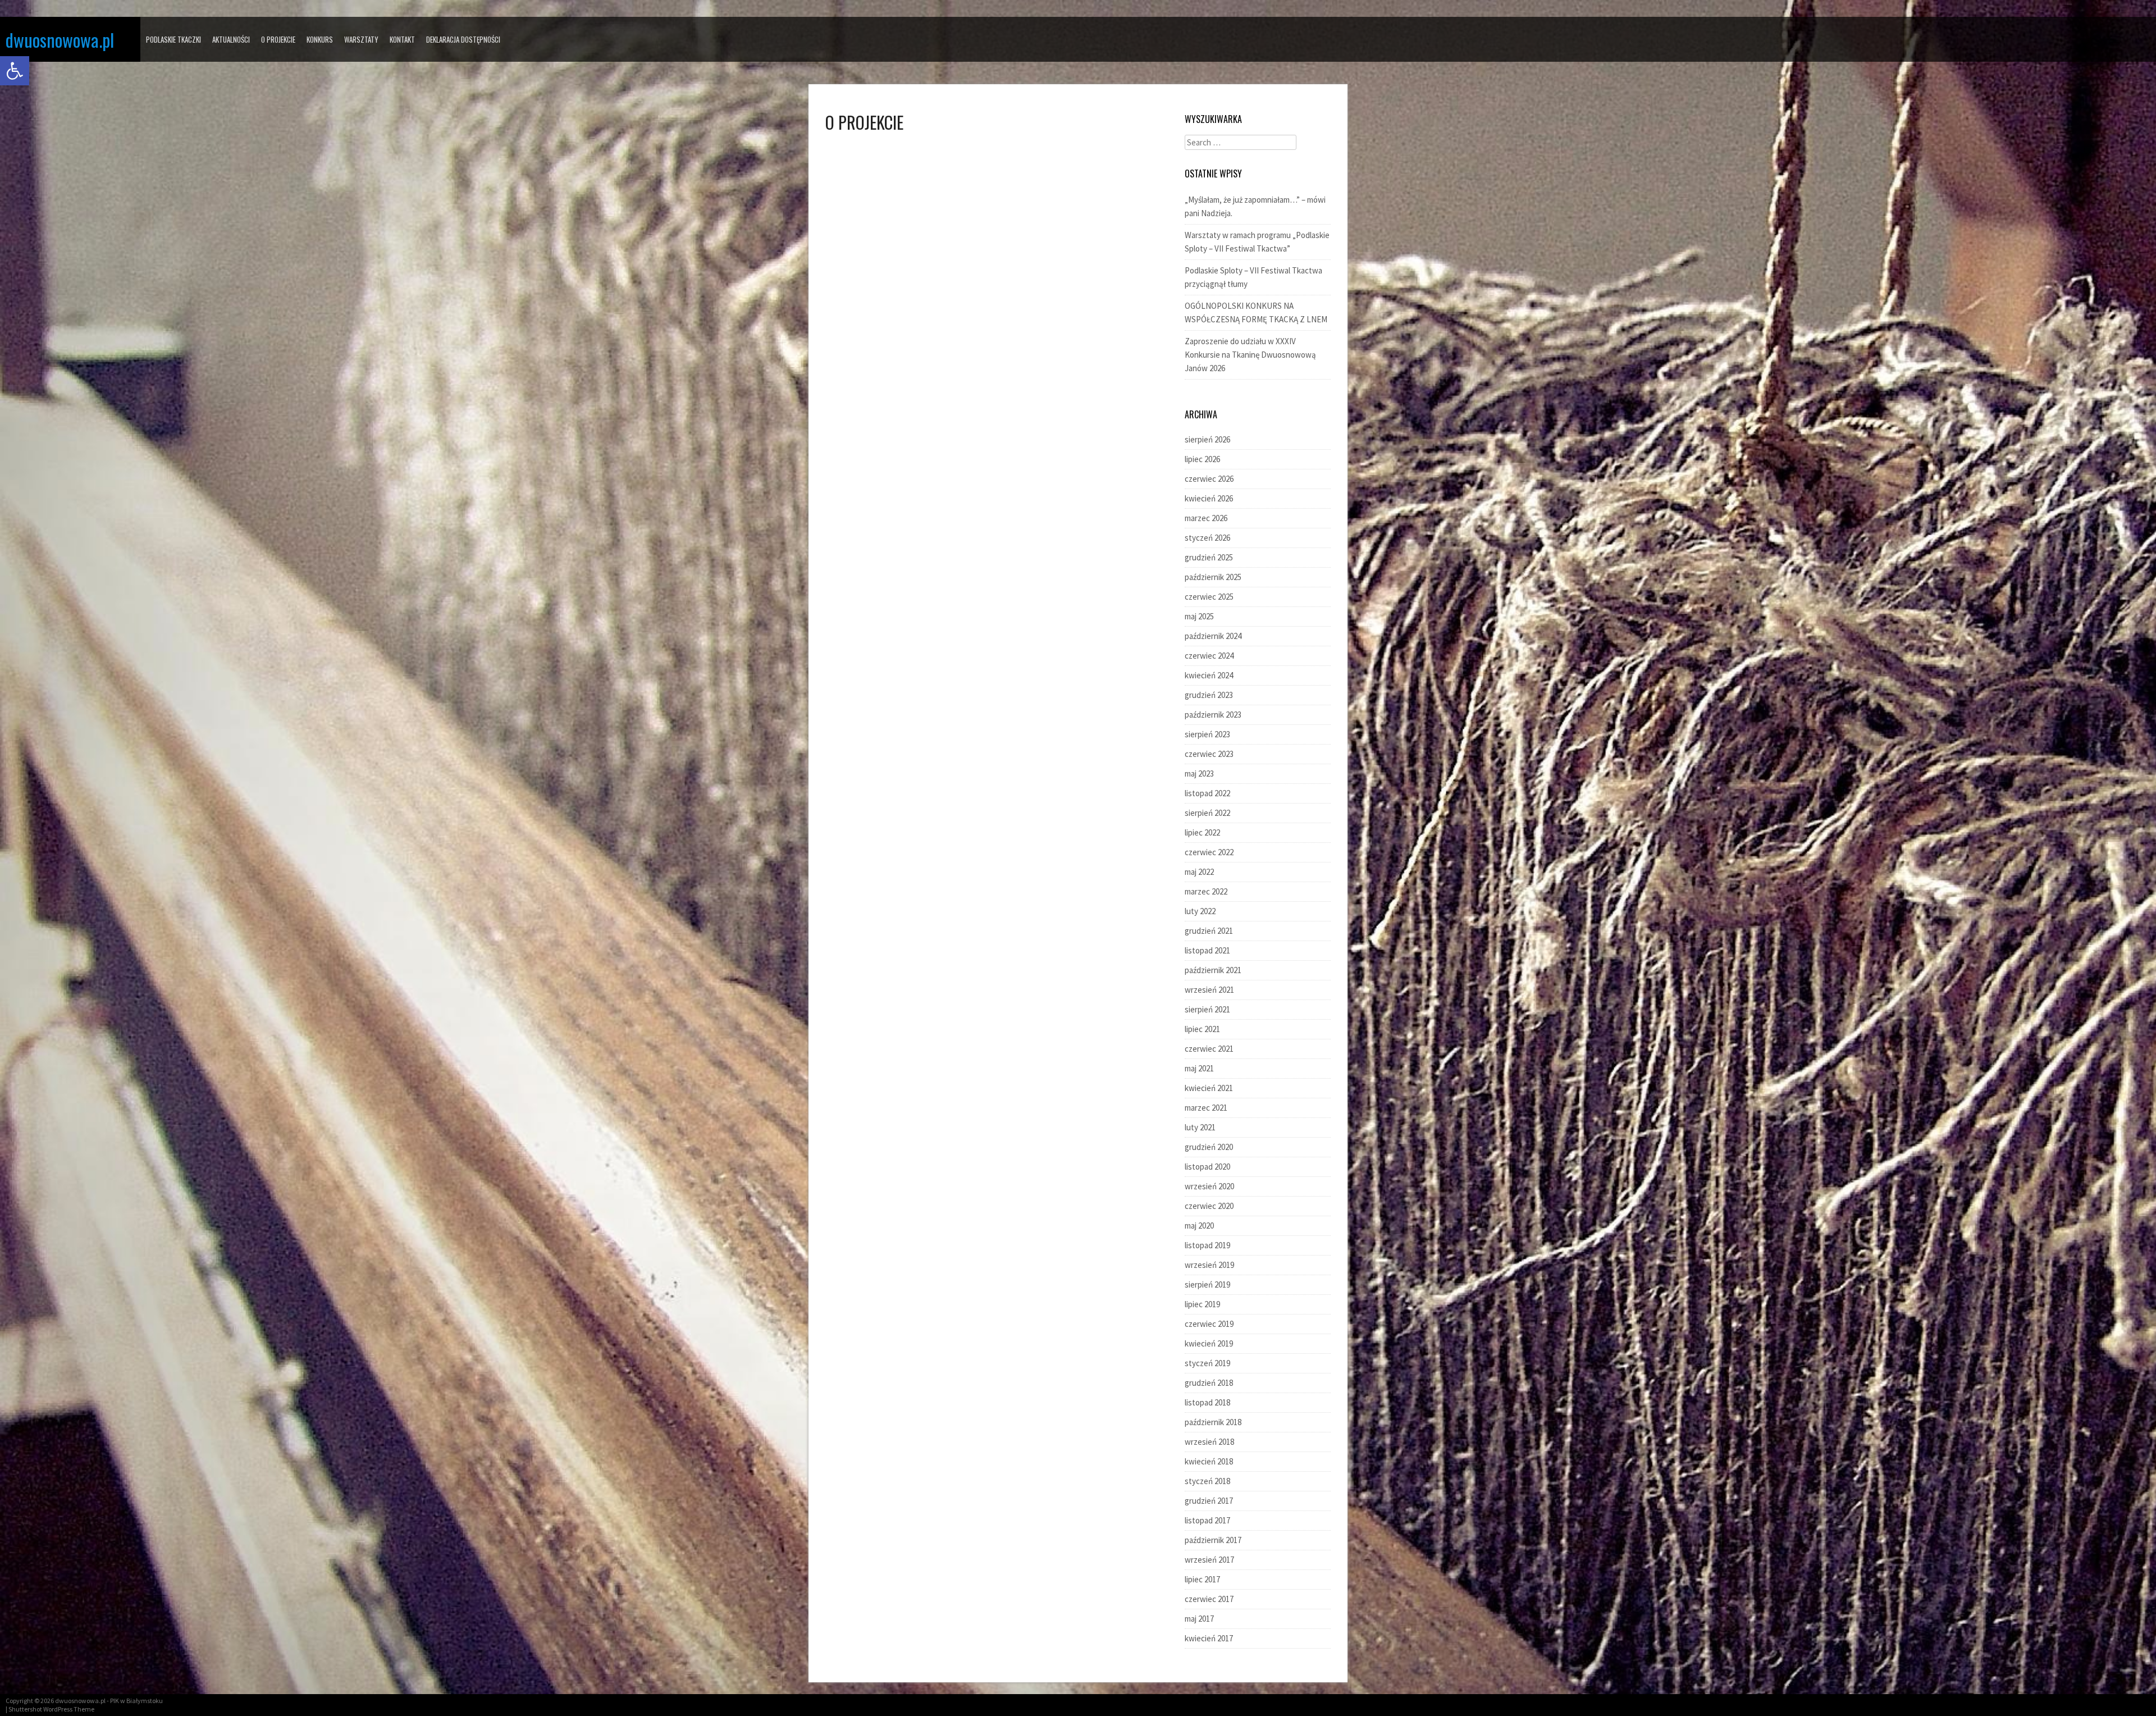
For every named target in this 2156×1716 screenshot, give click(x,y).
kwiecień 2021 (1209, 1088)
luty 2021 (1200, 1127)
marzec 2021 (1206, 1108)
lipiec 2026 (1202, 459)
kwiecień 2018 (1209, 1461)
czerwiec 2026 (1209, 479)
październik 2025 (1213, 577)
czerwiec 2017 (1209, 1599)
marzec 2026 (1206, 518)
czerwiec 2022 (1209, 852)
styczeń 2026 (1207, 538)
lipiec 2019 (1202, 1304)
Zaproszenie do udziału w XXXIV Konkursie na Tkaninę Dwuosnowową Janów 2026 (1250, 355)
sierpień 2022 (1207, 813)
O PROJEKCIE (278, 39)
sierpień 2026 (1207, 439)
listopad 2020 (1207, 1167)
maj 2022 (1199, 872)
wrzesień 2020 (1209, 1186)
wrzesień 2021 (1209, 990)
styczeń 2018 (1207, 1481)
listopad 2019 (1207, 1245)
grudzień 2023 (1209, 695)
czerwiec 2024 (1209, 656)
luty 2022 (1200, 911)
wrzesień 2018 (1209, 1442)
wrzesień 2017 (1209, 1560)
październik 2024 (1213, 636)
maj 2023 (1199, 773)
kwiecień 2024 (1209, 675)
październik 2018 (1213, 1422)
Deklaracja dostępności (463, 39)
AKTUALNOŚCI (231, 39)
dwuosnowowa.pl (60, 40)
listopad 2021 (1207, 950)
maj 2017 (1199, 1619)
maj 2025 (1199, 616)
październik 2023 (1213, 715)
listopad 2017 (1207, 1520)
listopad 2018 (1207, 1402)
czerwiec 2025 (1209, 597)
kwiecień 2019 (1209, 1343)
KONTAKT (402, 39)
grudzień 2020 (1209, 1147)
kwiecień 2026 (1209, 498)
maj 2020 (1199, 1226)
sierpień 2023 (1207, 734)
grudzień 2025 (1209, 557)
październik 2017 (1213, 1540)
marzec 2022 (1206, 891)
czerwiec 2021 (1209, 1049)
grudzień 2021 (1209, 931)
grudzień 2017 (1209, 1501)
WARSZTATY (361, 39)
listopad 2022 (1207, 793)
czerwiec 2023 (1209, 754)
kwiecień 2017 (1209, 1638)
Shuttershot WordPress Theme (51, 1709)
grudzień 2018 (1209, 1383)
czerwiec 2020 (1209, 1206)
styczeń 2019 (1207, 1363)
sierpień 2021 (1207, 1009)
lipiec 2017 (1202, 1579)
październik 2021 (1213, 970)
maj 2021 (1199, 1068)
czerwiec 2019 (1209, 1324)
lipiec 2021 (1202, 1029)
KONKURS (320, 39)
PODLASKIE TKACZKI (173, 39)
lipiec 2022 (1202, 832)
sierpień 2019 (1207, 1284)
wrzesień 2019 (1209, 1265)
